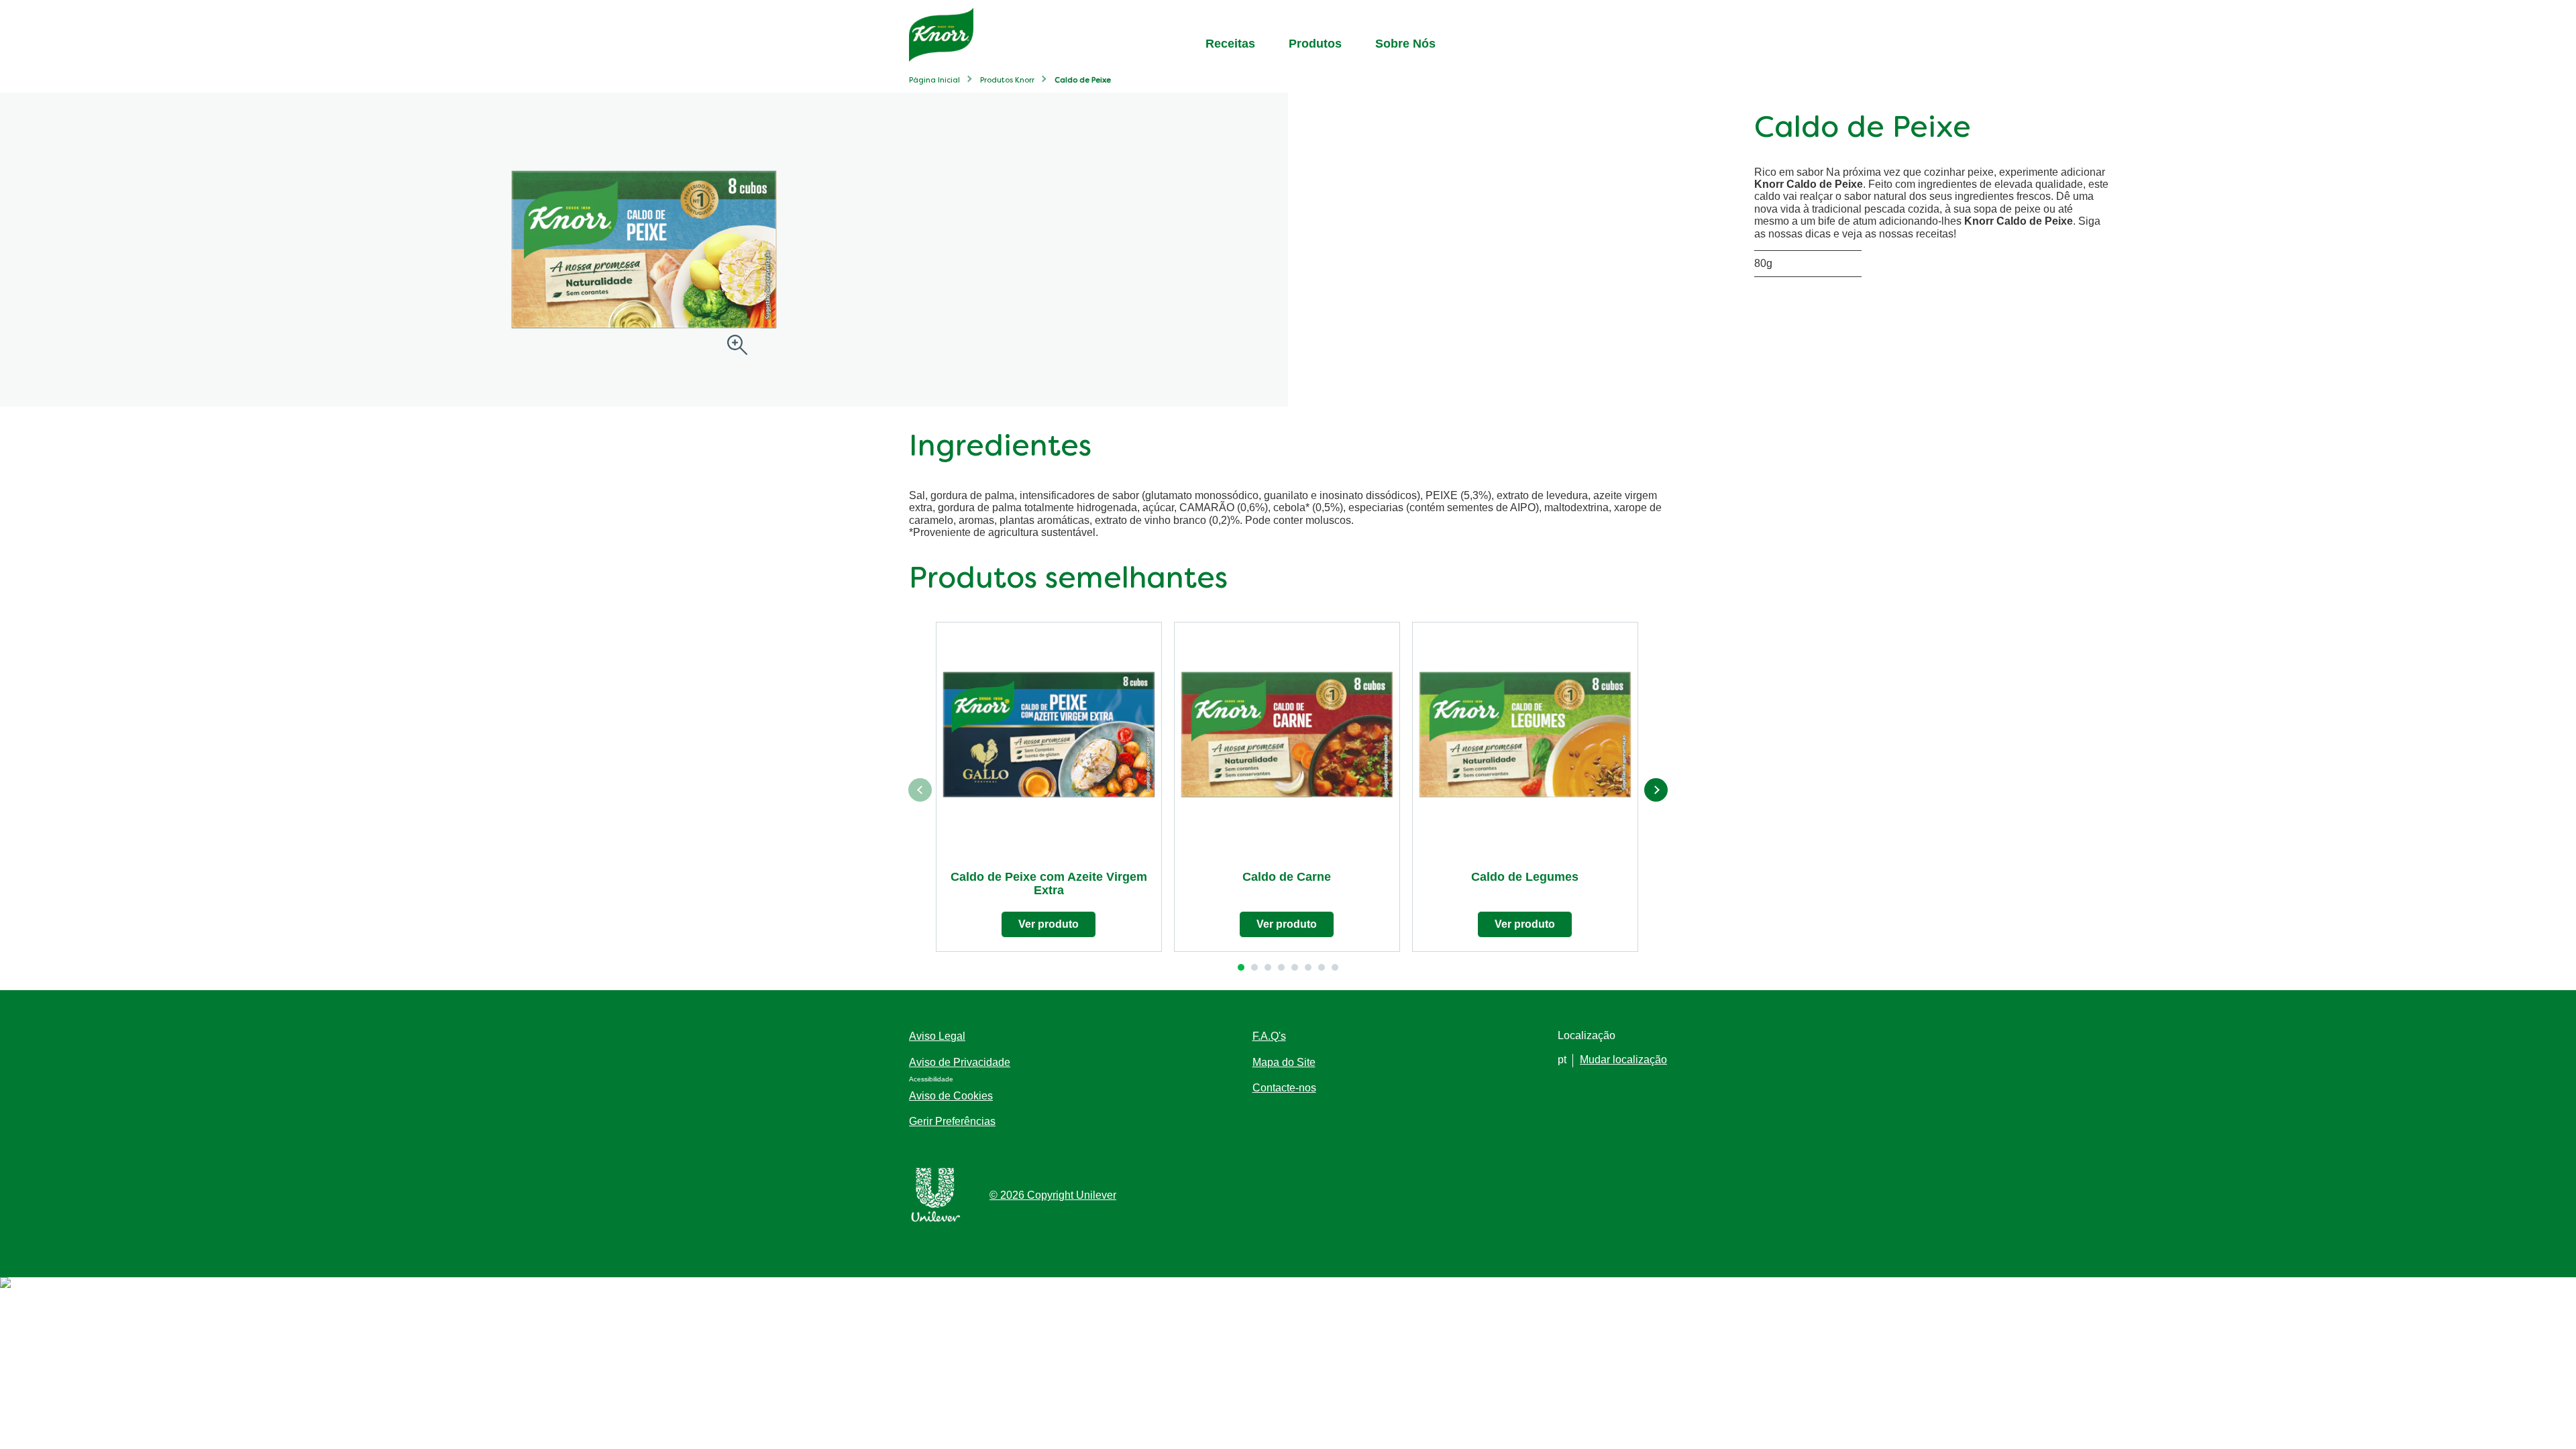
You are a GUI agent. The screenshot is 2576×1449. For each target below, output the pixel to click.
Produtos (1315, 44)
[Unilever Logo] (936, 1219)
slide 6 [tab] (1308, 967)
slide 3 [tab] (1268, 967)
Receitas (1230, 44)
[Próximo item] (1656, 790)
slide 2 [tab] (1254, 967)
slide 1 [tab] (1241, 967)
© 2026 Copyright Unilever (1053, 1195)
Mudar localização (1623, 1060)
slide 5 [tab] (1295, 967)
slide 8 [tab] (1335, 967)
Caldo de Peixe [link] (1083, 81)
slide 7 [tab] (1322, 967)
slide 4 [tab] (1281, 967)
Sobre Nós (1405, 44)
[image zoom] (737, 346)
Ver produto (1049, 924)
